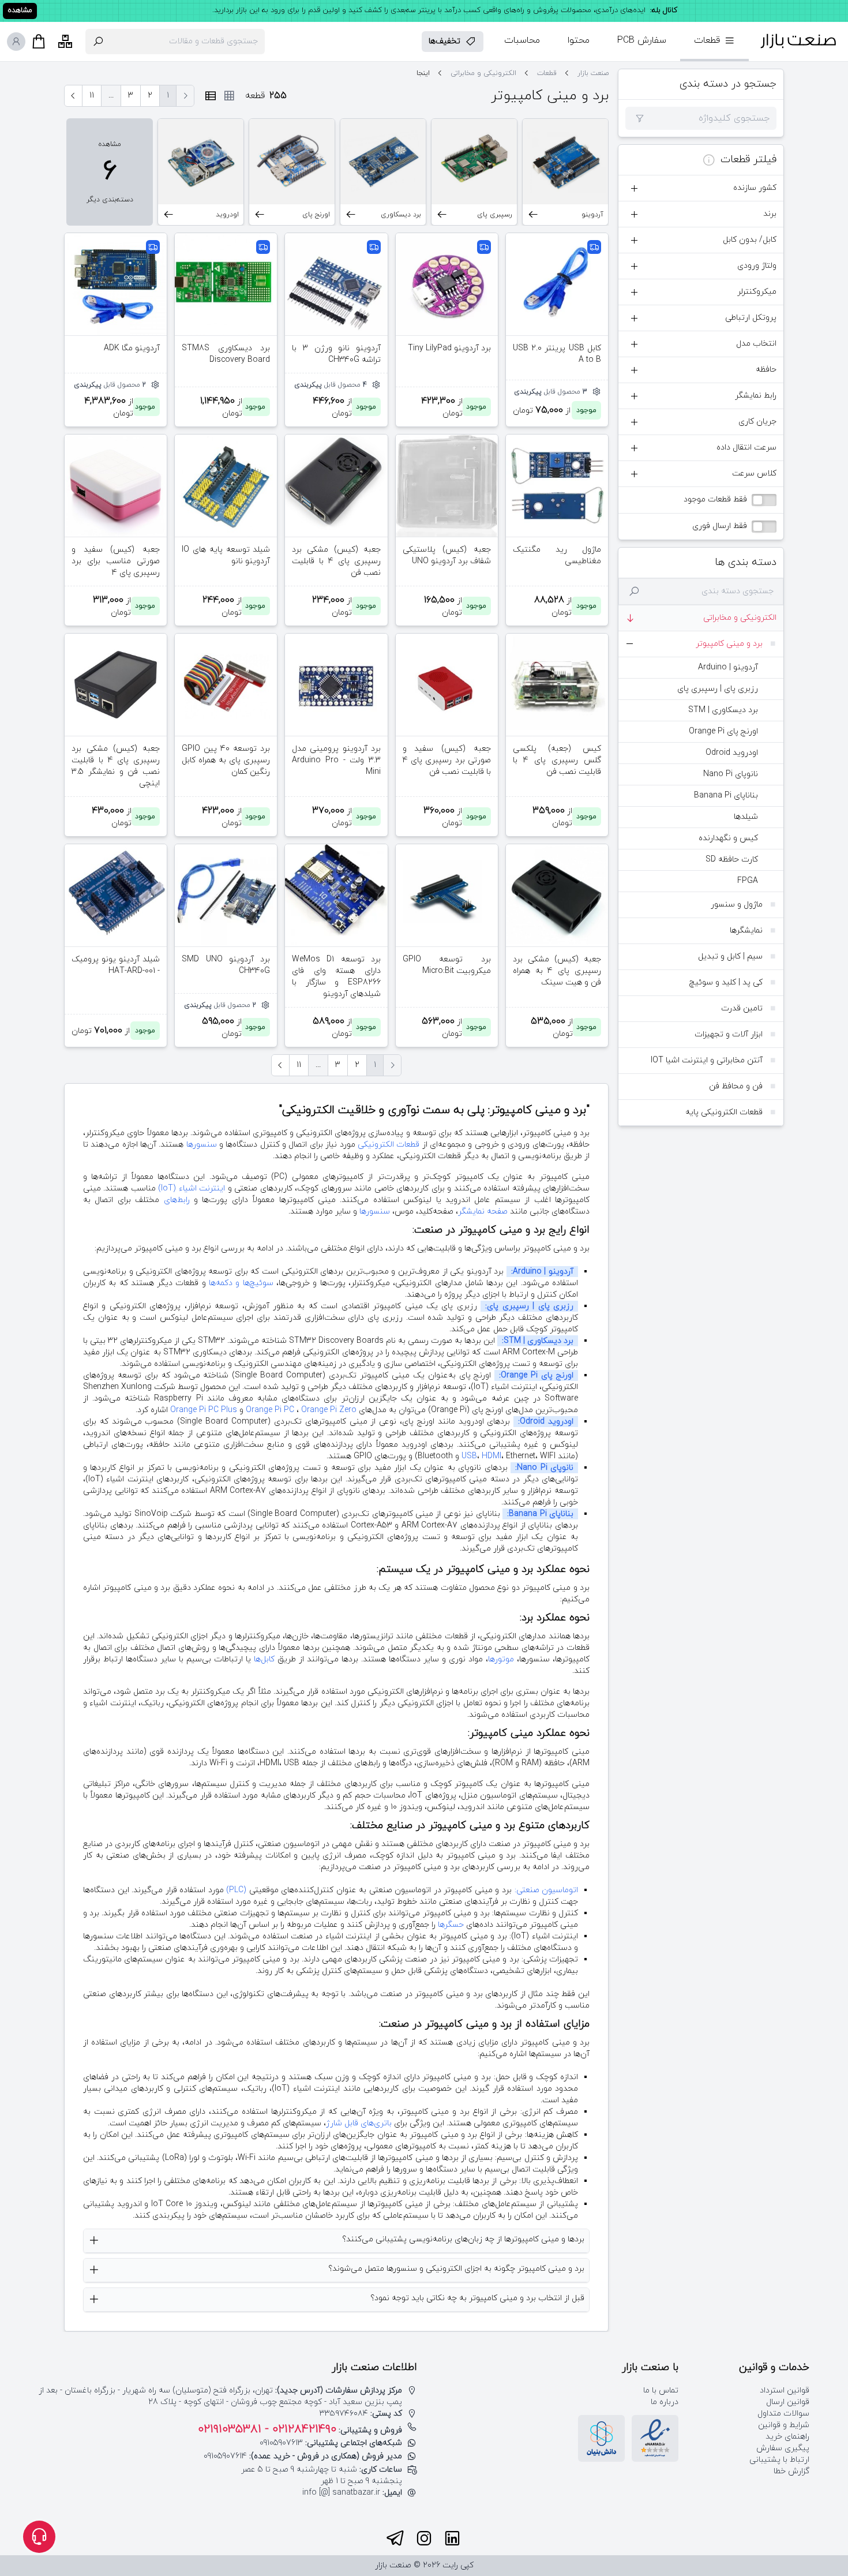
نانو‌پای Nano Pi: (544, 1468)
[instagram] (424, 2538)
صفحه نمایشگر (483, 1212)
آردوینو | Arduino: (542, 1272)
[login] (16, 42)
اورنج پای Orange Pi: (536, 1375)
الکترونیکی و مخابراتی (740, 618)
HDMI (491, 1456)
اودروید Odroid (732, 753)
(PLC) (236, 1890)
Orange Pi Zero (329, 1410)
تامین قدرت (742, 1008)
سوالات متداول (783, 2414)
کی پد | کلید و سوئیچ (726, 982)
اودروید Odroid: (546, 1422)
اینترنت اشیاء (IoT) (192, 1188)
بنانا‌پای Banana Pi (726, 795)
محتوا (579, 40)
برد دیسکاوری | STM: (538, 1341)
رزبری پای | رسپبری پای (718, 689)
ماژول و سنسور (737, 905)
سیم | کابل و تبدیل (730, 956)
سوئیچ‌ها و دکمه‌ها (241, 1283)
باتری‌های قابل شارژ (359, 2123)
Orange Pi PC (270, 1410)
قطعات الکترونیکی (389, 1145)
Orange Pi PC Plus (204, 1410)
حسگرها (451, 1925)
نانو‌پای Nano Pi (731, 774)
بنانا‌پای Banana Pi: (540, 1514)
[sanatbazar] (798, 41)
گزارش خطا (791, 2471)
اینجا (423, 73)
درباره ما (665, 2402)
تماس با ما (661, 2390)
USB (469, 1456)
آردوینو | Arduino (728, 667)
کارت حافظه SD (732, 860)
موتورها (501, 1659)
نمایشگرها (746, 931)
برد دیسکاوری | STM (723, 710)
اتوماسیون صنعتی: (547, 1890)
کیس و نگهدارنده (728, 838)
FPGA (748, 881)
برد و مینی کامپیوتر (729, 644)
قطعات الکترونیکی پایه (724, 1112)
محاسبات (522, 40)
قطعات (547, 73)
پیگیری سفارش (783, 2448)
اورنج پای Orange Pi (723, 731)
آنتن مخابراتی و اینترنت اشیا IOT (707, 1060)
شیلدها (746, 817)
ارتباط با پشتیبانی (779, 2460)
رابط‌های (177, 1200)
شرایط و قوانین (784, 2425)
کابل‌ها (264, 1659)
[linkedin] (452, 2538)
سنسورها (202, 1145)
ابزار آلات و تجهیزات (729, 1034)
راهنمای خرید (787, 2437)
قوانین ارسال (788, 2402)
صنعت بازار (593, 73)
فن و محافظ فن (736, 1086)
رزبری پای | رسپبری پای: (529, 1306)
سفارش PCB (642, 40)
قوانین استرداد (785, 2390)
